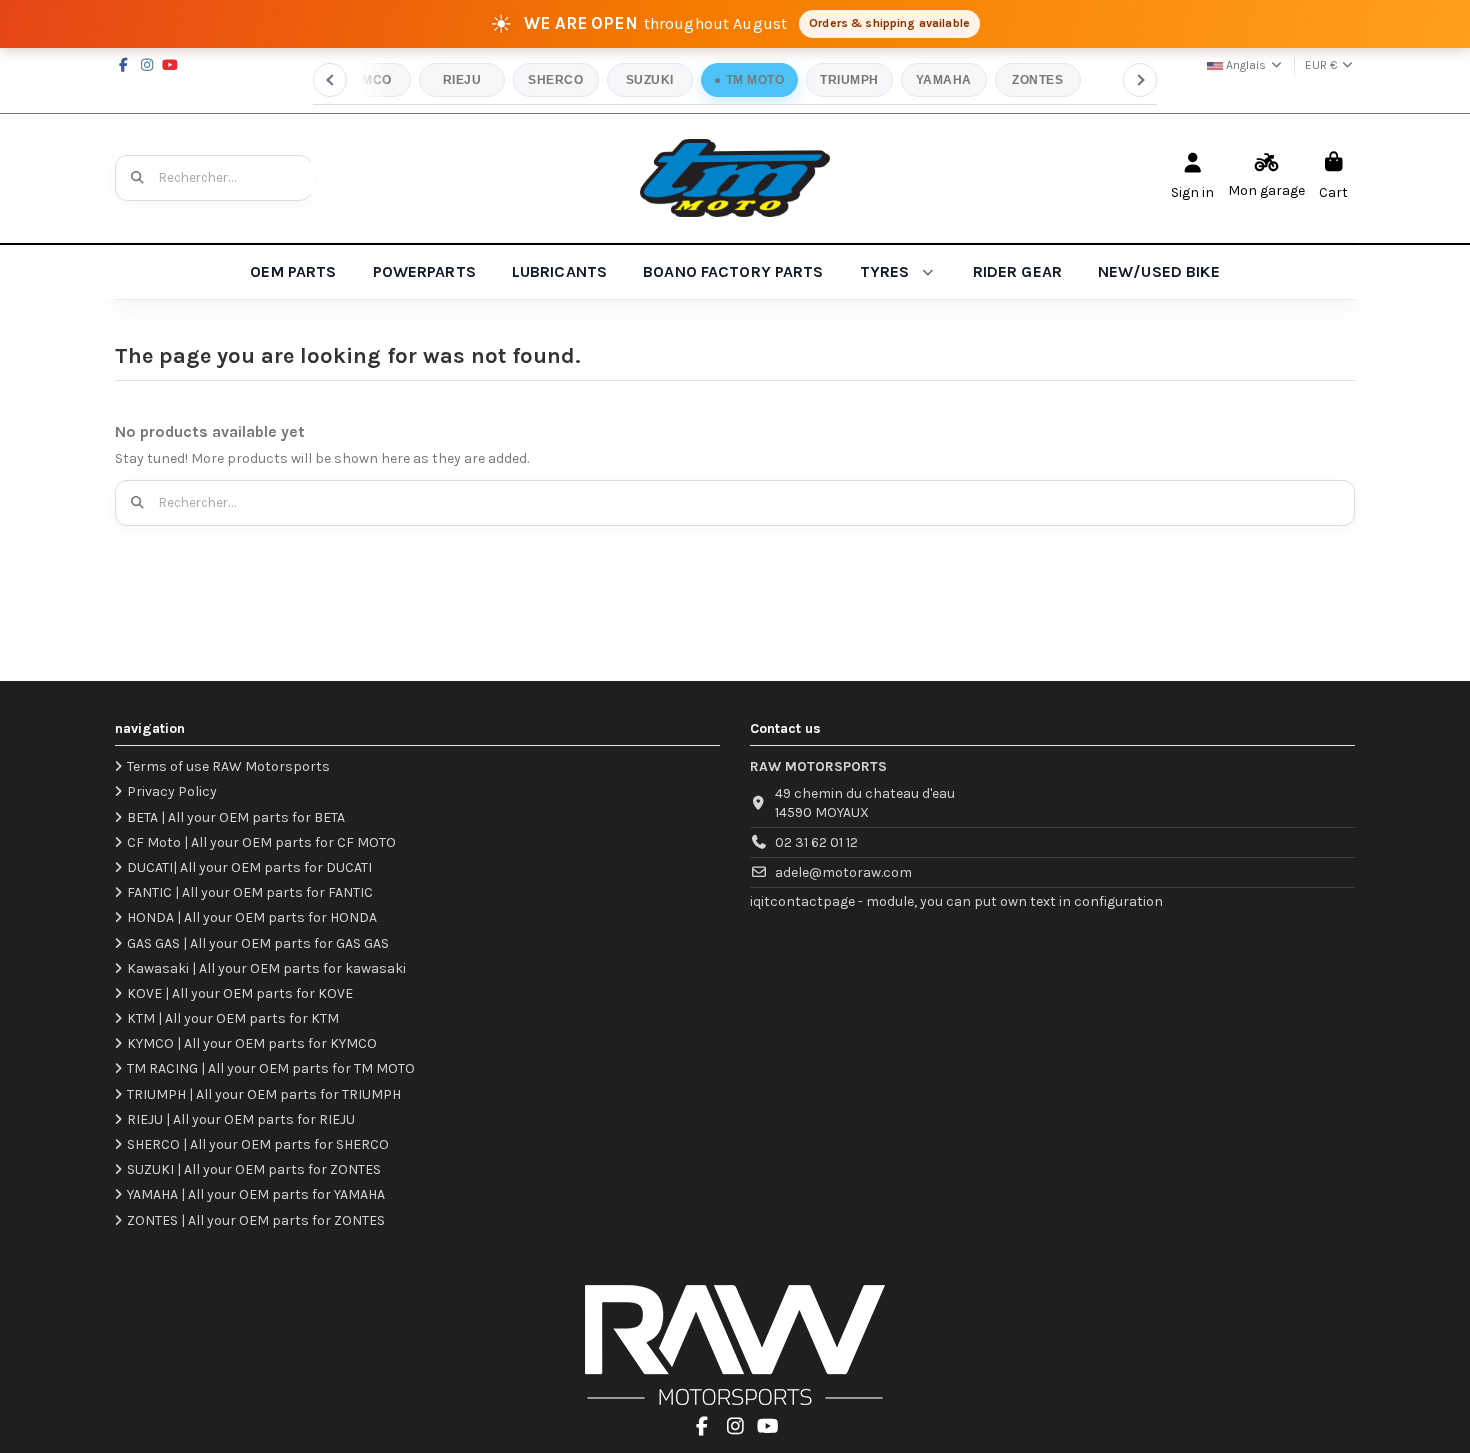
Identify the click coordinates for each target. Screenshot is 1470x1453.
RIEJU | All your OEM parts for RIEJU (241, 1119)
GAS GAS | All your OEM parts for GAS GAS (258, 943)
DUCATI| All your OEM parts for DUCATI (249, 867)
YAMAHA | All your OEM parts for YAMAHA (256, 1194)
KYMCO (367, 80)
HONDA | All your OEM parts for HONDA (252, 917)
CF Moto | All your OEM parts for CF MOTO (261, 842)
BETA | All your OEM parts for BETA (236, 817)
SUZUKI (650, 80)
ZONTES (1037, 80)
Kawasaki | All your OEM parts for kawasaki (266, 968)
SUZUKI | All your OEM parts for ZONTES (254, 1169)
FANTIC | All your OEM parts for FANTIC (250, 892)
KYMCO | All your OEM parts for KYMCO (252, 1043)
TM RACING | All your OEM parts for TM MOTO (271, 1068)
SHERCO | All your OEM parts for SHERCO (258, 1144)
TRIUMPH (849, 80)
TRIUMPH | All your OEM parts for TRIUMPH (264, 1094)
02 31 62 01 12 (816, 842)
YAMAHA (944, 80)
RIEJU (462, 80)
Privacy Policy (172, 791)
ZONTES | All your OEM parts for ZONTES (256, 1220)
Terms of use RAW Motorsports (228, 766)
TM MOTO (755, 80)
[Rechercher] (138, 178)
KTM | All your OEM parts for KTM (233, 1018)
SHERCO (555, 80)
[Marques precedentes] (330, 80)
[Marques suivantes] (1140, 80)
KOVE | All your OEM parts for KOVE (240, 993)
